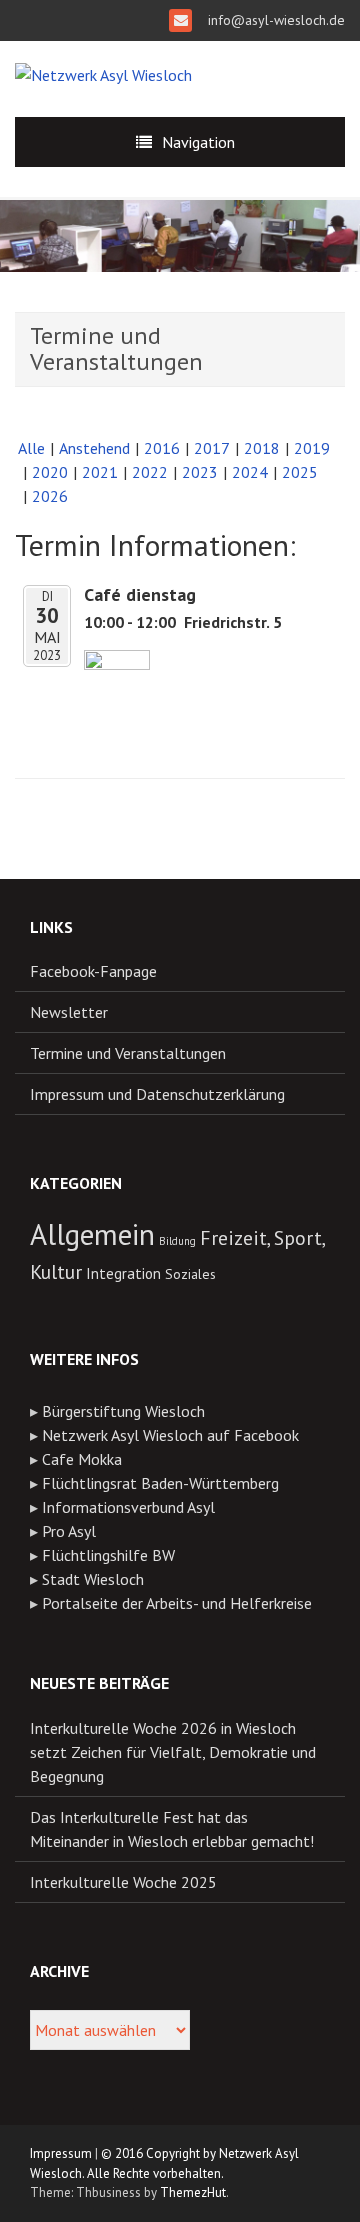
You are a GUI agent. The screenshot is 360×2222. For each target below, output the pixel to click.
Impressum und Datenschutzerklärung (157, 1094)
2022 (150, 472)
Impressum (61, 2153)
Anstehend (94, 448)
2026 (50, 496)
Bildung (177, 1241)
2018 (262, 448)
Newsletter (69, 1012)
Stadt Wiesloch (93, 1579)
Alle (31, 448)
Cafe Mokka (82, 1459)
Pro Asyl (69, 1531)
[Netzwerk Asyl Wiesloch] (103, 73)
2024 (250, 472)
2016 (162, 448)
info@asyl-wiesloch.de (274, 20)
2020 (50, 472)
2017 (212, 448)
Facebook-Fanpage (93, 971)
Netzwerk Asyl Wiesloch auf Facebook (170, 1435)
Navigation (198, 142)
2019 (312, 448)
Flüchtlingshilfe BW (108, 1555)
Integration (123, 1273)
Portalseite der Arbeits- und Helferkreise (177, 1603)
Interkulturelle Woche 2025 (123, 1882)
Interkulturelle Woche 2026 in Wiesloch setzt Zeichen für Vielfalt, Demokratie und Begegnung (173, 1752)
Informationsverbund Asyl (128, 1507)
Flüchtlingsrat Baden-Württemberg (160, 1483)
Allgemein (92, 1234)
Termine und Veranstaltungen (128, 1053)
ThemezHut (193, 2192)
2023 (200, 472)
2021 (100, 472)
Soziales (190, 1274)
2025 (300, 472)
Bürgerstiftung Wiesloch (123, 1411)
